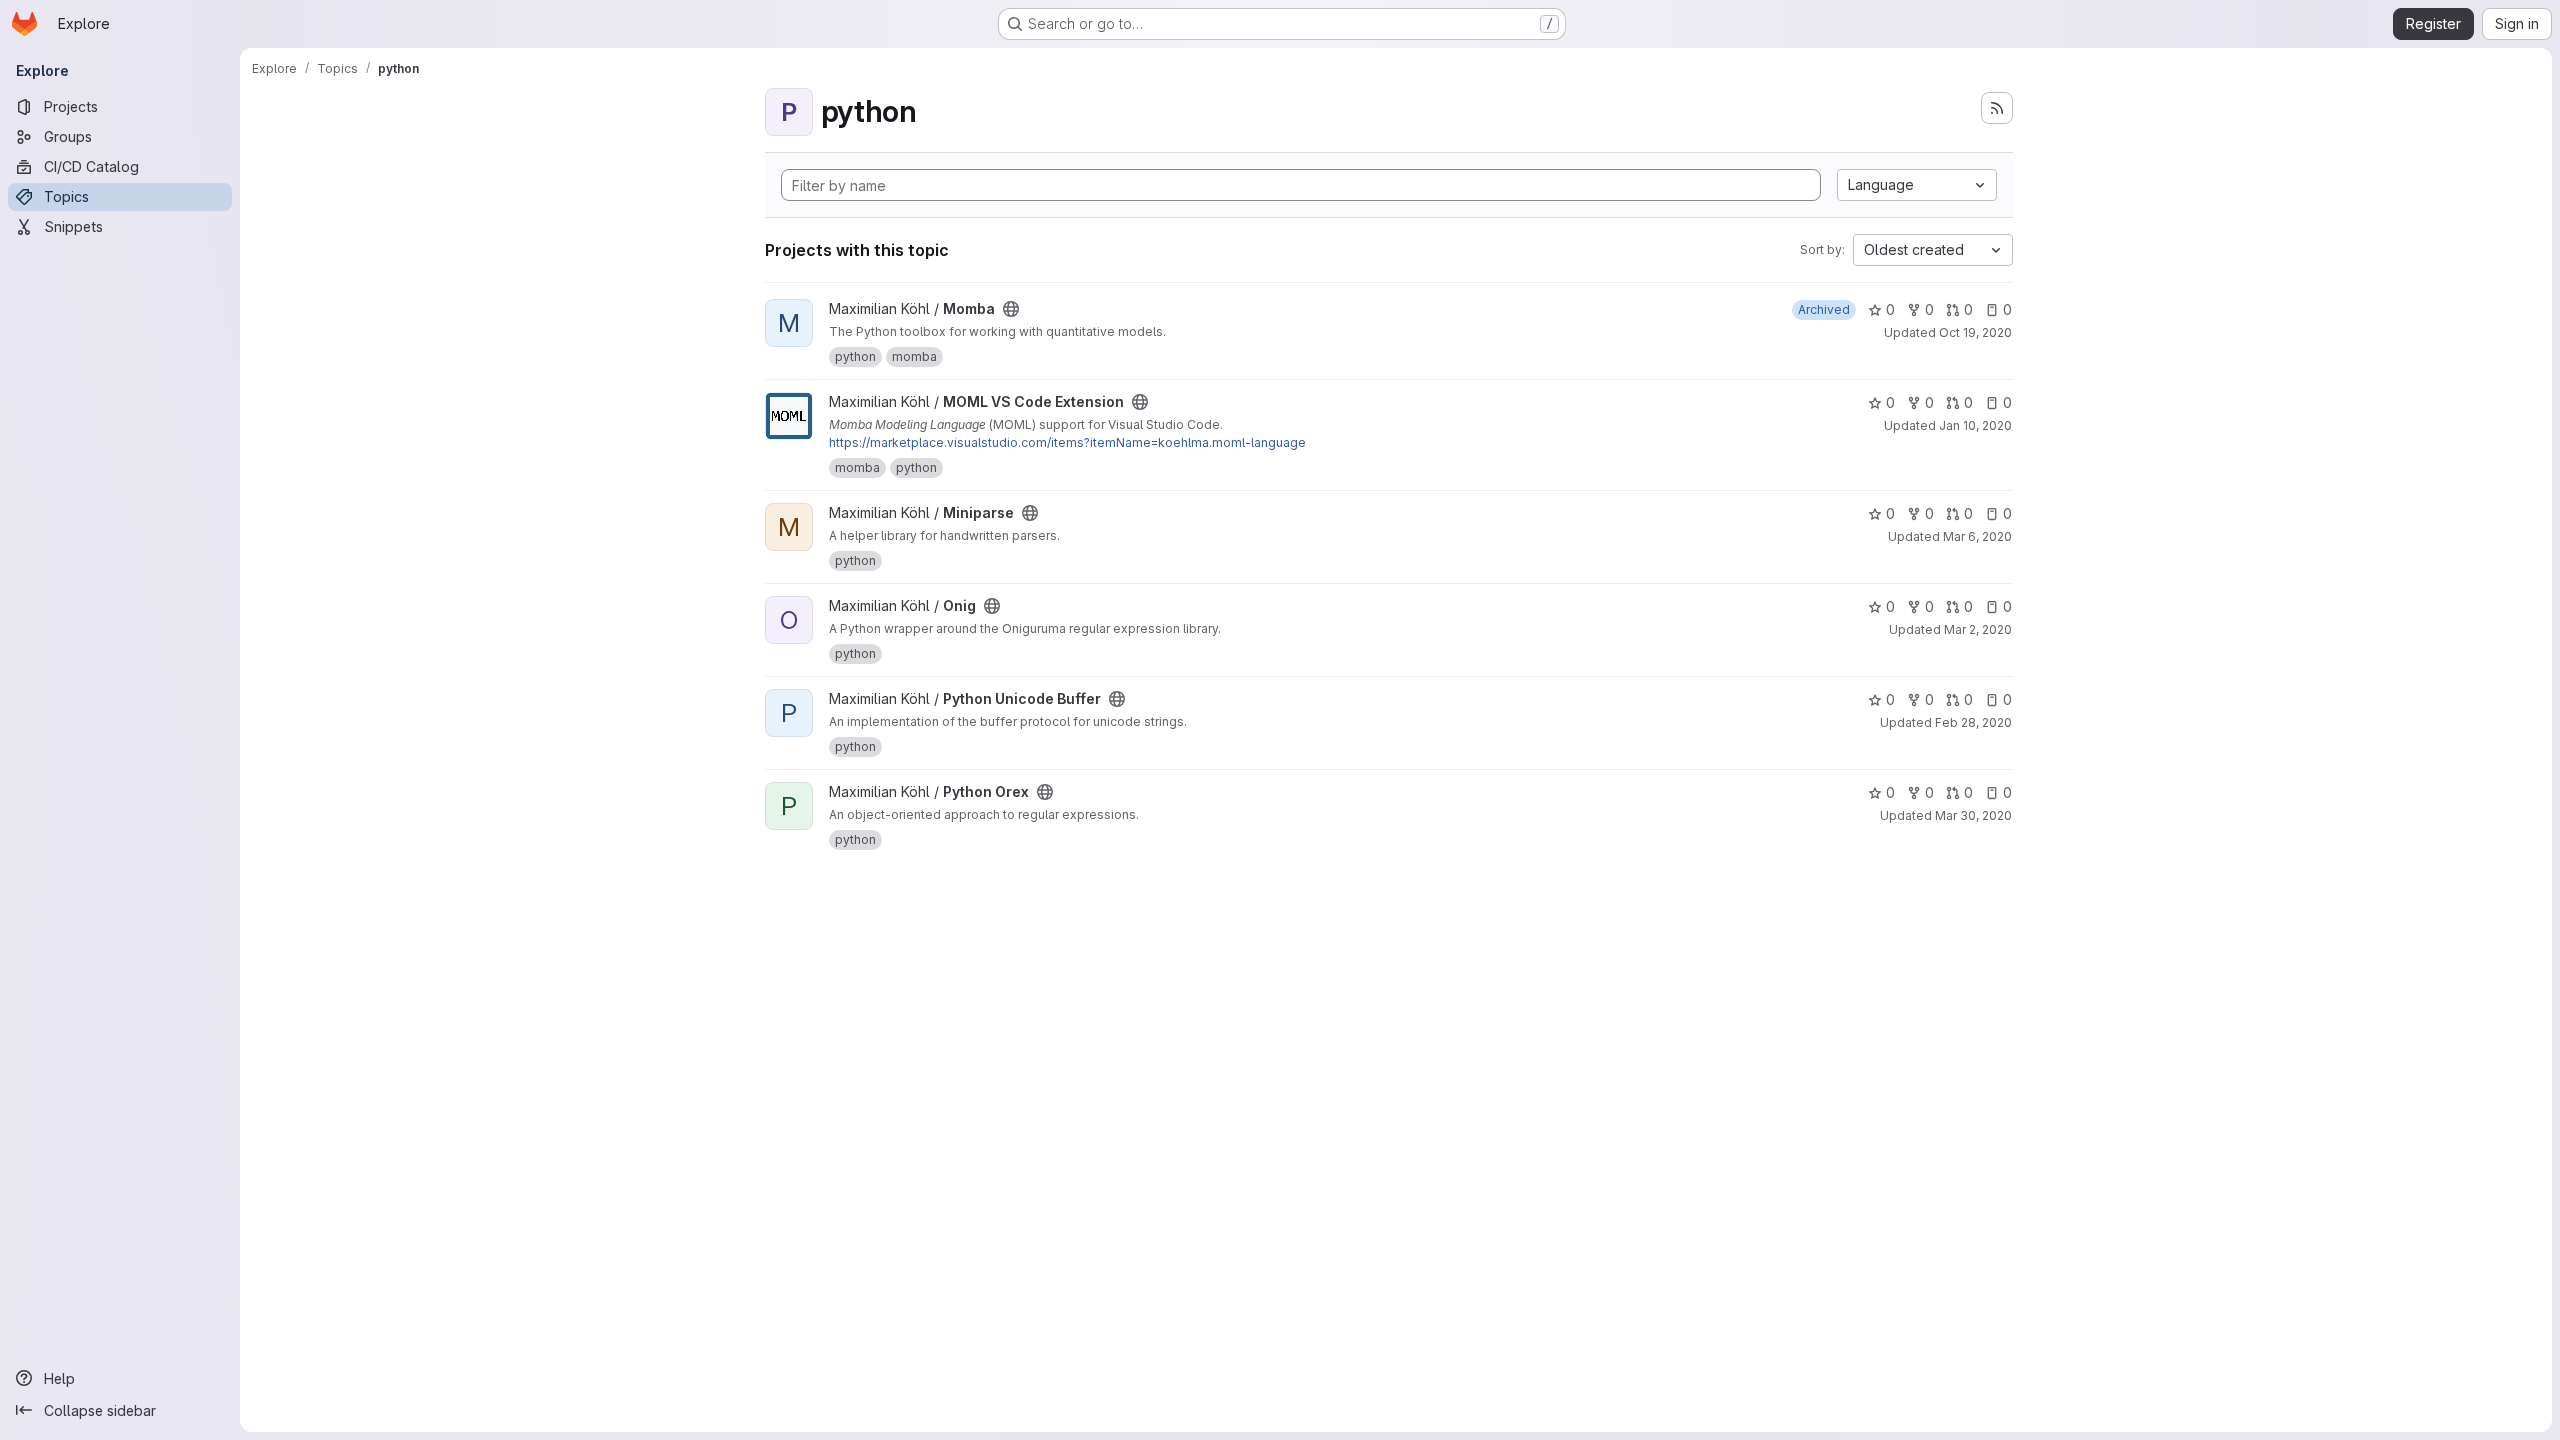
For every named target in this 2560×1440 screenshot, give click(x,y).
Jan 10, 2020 (1975, 425)
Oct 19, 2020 (1975, 332)
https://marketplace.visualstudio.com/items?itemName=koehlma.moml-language (1067, 442)
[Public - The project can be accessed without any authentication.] (1011, 309)
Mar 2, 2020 (1978, 629)
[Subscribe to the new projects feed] (1997, 108)
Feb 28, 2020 (1973, 722)
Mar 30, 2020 (1973, 815)
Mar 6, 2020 (1977, 536)
